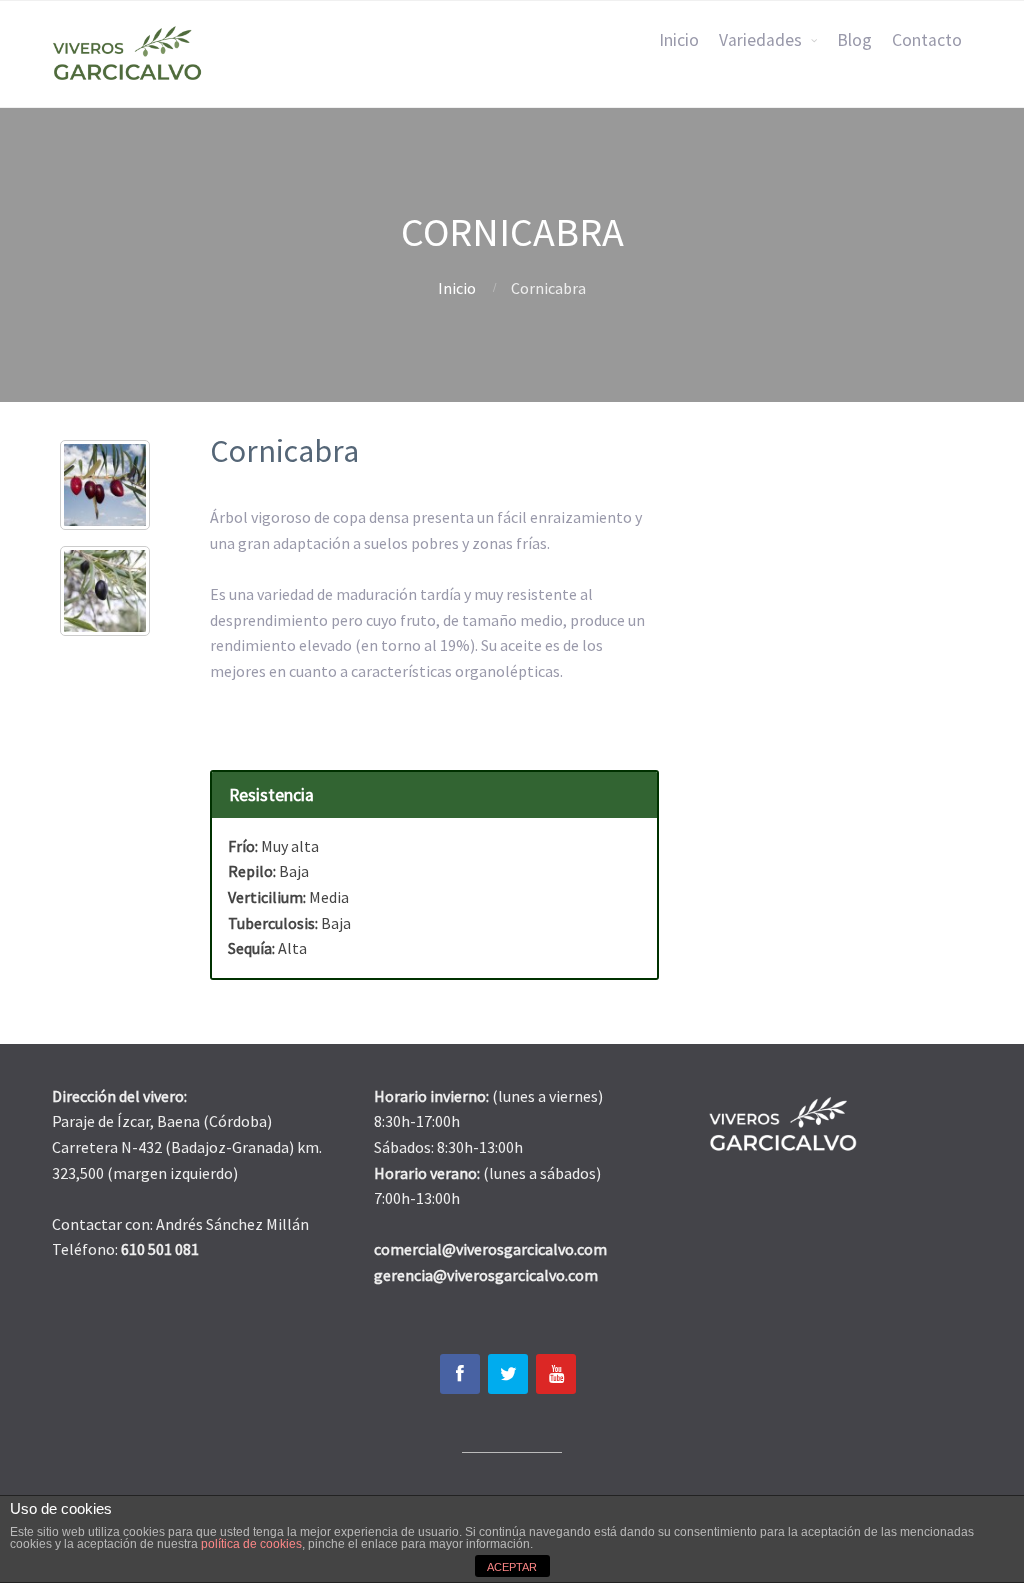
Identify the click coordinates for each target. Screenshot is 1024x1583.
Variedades (760, 40)
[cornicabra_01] (105, 485)
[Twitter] (508, 1374)
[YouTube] (556, 1374)
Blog (854, 40)
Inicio (679, 40)
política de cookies (251, 1544)
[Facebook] (460, 1374)
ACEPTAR (512, 1567)
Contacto (927, 40)
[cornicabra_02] (105, 591)
